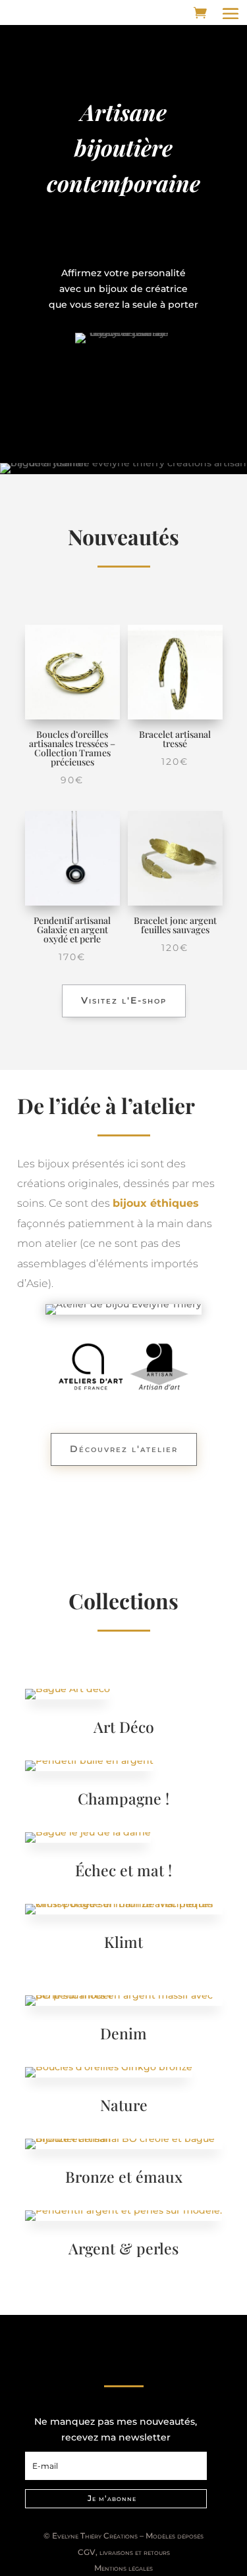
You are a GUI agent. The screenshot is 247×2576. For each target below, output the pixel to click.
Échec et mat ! (123, 1870)
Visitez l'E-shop (124, 1000)
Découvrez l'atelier (124, 1449)
